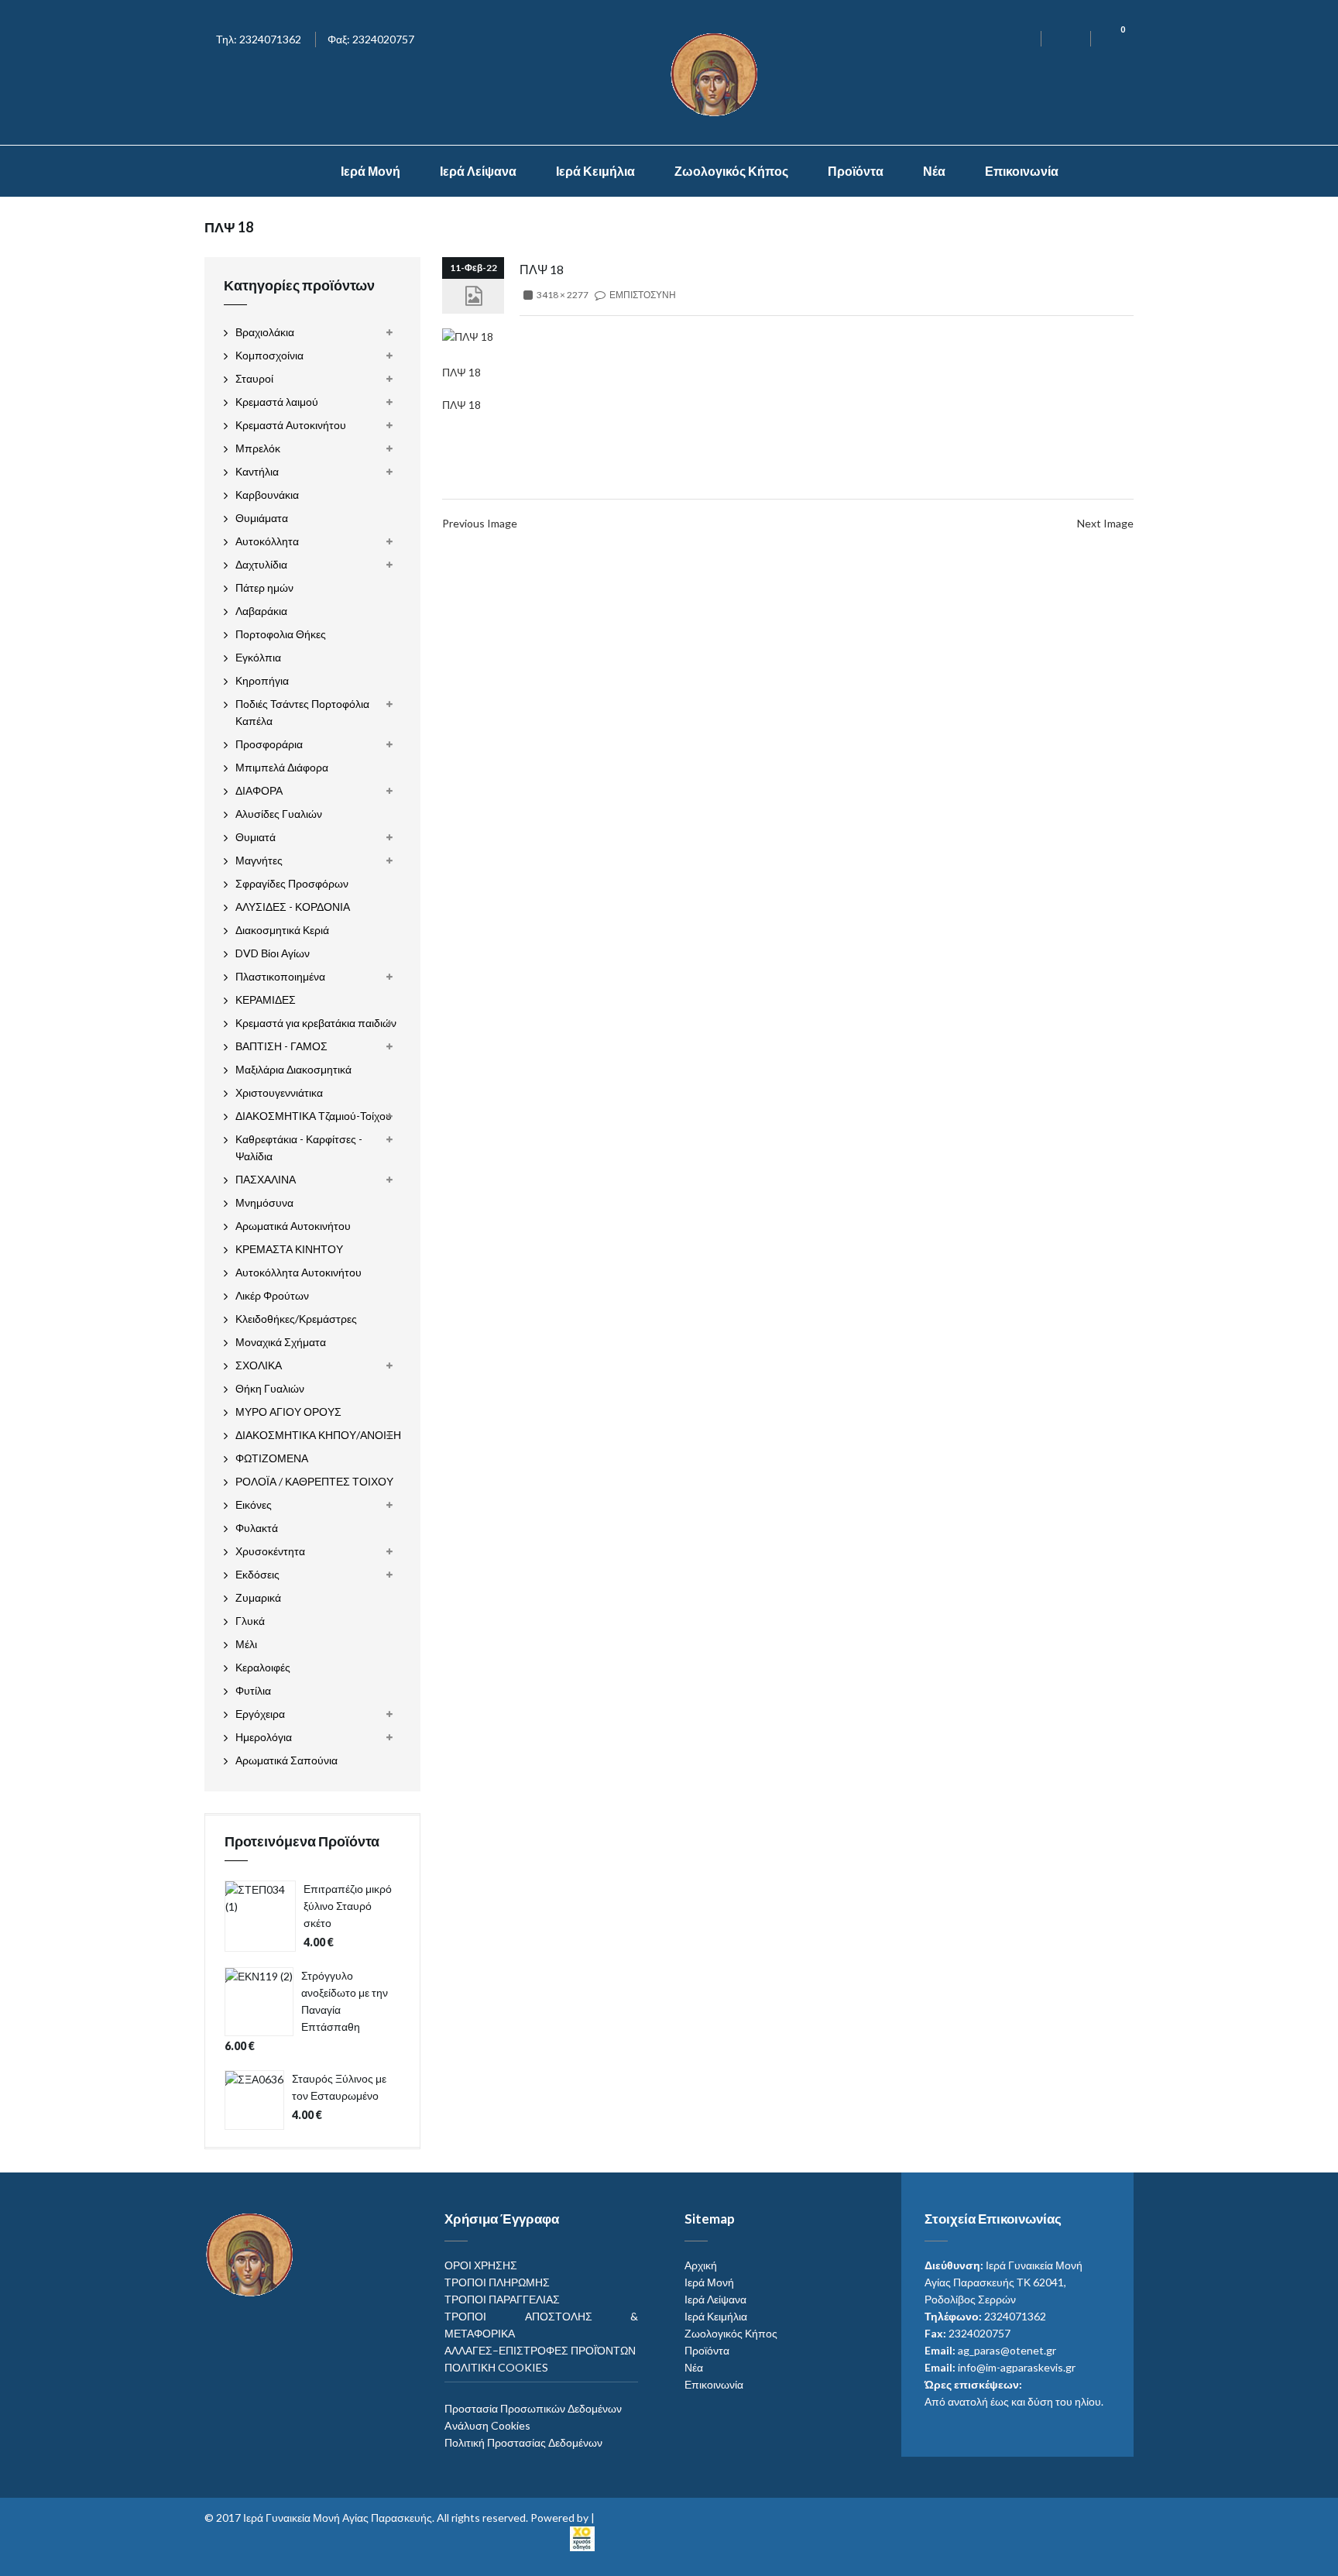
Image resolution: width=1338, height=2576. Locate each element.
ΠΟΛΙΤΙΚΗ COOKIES (496, 2367)
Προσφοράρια (269, 744)
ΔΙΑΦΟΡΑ (259, 790)
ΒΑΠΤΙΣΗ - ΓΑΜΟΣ (281, 1046)
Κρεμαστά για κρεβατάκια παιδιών (316, 1023)
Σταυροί (254, 378)
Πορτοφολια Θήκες (281, 634)
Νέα (934, 171)
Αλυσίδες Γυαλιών (279, 814)
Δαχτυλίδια (261, 564)
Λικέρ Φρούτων (272, 1295)
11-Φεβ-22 (473, 268)
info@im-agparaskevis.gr (1017, 2367)
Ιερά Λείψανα (478, 171)
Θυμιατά (256, 837)
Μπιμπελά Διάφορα (282, 767)
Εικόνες (254, 1504)
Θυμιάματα (262, 518)
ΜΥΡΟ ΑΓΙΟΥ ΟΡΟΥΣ (288, 1412)
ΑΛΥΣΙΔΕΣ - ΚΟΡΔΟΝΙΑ (293, 907)
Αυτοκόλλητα (267, 541)
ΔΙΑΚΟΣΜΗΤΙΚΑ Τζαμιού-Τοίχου (314, 1116)
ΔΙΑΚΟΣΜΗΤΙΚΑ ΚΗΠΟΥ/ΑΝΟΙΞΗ (318, 1435)
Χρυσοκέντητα (270, 1551)
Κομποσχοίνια (269, 355)
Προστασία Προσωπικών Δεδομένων (533, 2408)
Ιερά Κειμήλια (595, 171)
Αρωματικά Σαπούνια (286, 1760)
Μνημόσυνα (264, 1202)
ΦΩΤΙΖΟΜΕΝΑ (272, 1458)
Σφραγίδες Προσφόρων (292, 883)
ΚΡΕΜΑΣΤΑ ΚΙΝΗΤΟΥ (289, 1249)
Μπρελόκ (258, 448)
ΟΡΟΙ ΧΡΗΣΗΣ (481, 2265)
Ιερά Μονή (371, 171)
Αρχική (701, 2265)
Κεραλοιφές (263, 1667)
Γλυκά (250, 1621)
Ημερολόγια (264, 1737)
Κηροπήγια (262, 680)
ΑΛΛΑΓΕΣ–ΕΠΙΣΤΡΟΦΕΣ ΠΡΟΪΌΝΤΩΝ (540, 2350)
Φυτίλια (253, 1690)
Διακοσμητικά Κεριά (282, 930)
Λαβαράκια (261, 611)
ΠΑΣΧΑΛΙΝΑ (266, 1179)
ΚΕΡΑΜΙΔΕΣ (266, 999)
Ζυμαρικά (258, 1597)
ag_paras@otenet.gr (1007, 2350)
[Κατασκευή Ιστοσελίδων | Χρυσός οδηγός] (582, 2537)
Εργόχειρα (260, 1714)
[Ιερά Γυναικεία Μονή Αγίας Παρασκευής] (717, 73)
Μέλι (246, 1644)
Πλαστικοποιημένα (280, 976)
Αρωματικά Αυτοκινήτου (293, 1226)
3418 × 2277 (563, 295)
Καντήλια (257, 471)
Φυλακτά (257, 1528)
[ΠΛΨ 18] (468, 336)
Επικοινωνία (1022, 171)
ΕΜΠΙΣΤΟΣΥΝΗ (643, 295)
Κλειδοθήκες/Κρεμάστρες (296, 1319)
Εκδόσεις (257, 1574)
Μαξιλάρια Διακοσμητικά (293, 1069)
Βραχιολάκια (265, 332)
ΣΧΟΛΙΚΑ (259, 1365)
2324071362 (1015, 2316)
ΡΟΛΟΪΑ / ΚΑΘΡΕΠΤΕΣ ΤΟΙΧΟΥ (314, 1481)
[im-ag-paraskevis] (289, 171)
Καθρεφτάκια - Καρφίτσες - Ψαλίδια (299, 1147)
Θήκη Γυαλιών (270, 1388)
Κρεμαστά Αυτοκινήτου (291, 425)
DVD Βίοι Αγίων (273, 953)
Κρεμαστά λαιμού (277, 402)
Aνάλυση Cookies (487, 2425)
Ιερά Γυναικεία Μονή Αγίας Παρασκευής (338, 2518)
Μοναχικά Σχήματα (281, 1342)
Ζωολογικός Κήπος (731, 171)
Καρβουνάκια (267, 495)
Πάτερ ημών (264, 587)
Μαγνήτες (259, 860)
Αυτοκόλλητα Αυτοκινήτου (298, 1272)
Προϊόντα (856, 171)
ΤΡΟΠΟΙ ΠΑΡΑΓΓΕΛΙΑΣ (502, 2299)
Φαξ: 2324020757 (371, 39)
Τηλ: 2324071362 (259, 39)
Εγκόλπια (258, 657)
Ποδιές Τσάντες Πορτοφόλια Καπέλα (302, 712)
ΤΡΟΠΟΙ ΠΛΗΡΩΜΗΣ (497, 2282)
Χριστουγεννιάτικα (279, 1092)
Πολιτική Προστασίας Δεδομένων (523, 2442)
